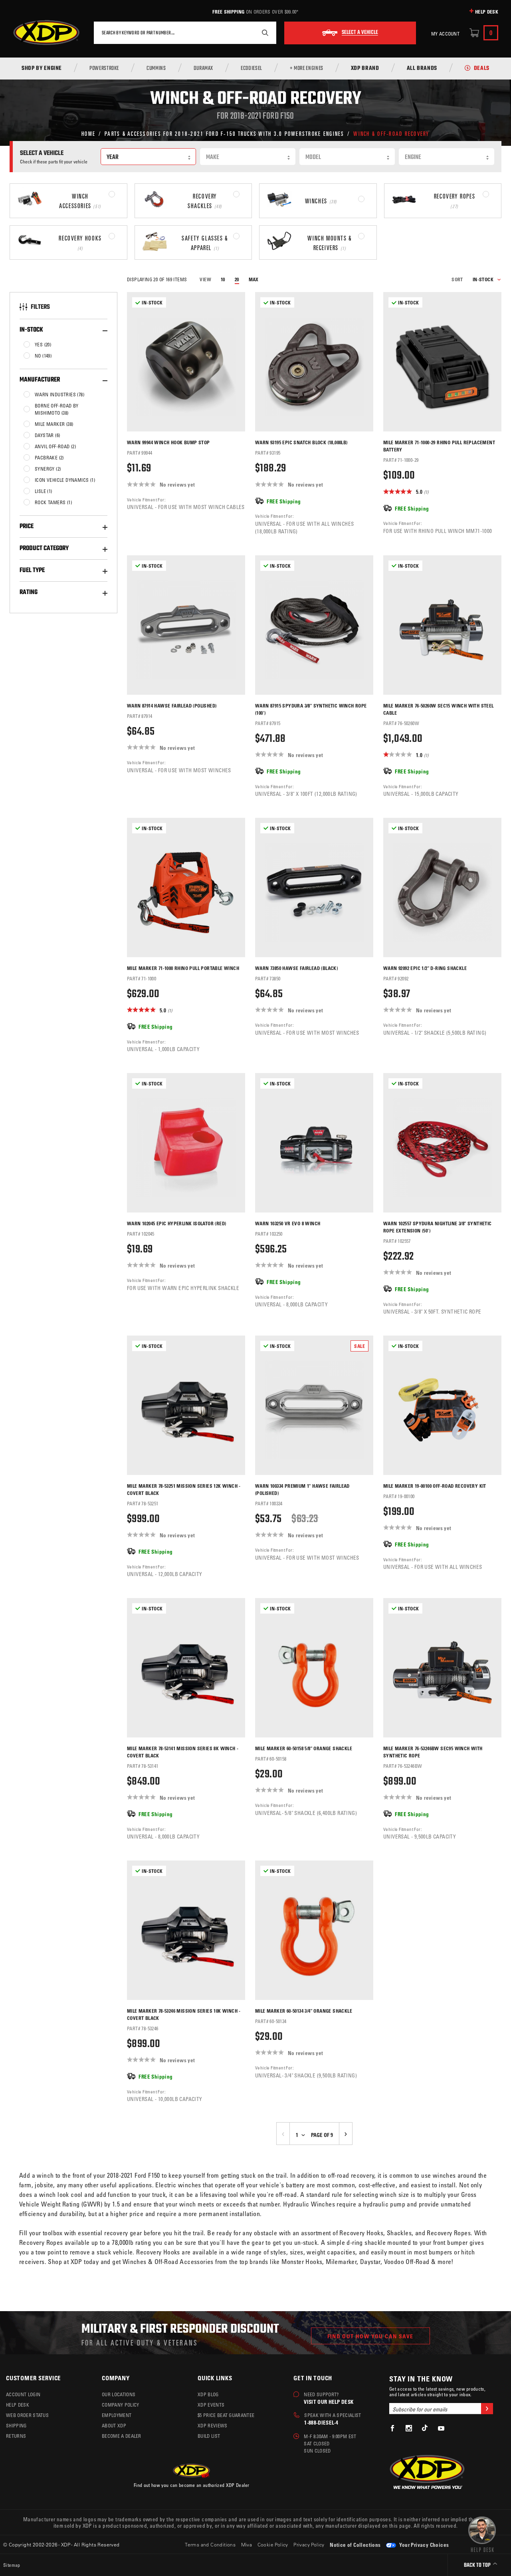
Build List (209, 2436)
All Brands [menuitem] (422, 69)
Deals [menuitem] (482, 69)
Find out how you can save (370, 2336)
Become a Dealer (122, 2436)
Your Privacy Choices (423, 2545)
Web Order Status (27, 2415)
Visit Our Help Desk (329, 2402)
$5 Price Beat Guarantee (226, 2415)
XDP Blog (208, 2394)
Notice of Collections (355, 2545)
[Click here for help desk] (482, 2534)
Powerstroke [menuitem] (104, 69)
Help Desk (487, 12)
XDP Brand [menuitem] (365, 69)
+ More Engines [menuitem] (307, 69)
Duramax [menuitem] (203, 69)
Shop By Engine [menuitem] (42, 69)
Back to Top (478, 2565)
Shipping (16, 2425)
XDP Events (211, 2405)
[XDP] (46, 33)
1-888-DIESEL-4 (321, 2422)
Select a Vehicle (360, 33)
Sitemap (12, 2565)
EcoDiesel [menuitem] (252, 69)
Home (88, 133)
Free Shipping (228, 12)
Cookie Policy (273, 2544)
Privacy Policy (309, 2544)
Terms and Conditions (210, 2544)
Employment (117, 2415)
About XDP (114, 2425)
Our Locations (119, 2394)
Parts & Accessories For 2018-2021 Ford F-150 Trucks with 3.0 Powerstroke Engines (224, 133)
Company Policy (120, 2405)
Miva (247, 2544)
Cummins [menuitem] (156, 69)
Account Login (23, 2394)
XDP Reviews (213, 2425)
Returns (16, 2436)
